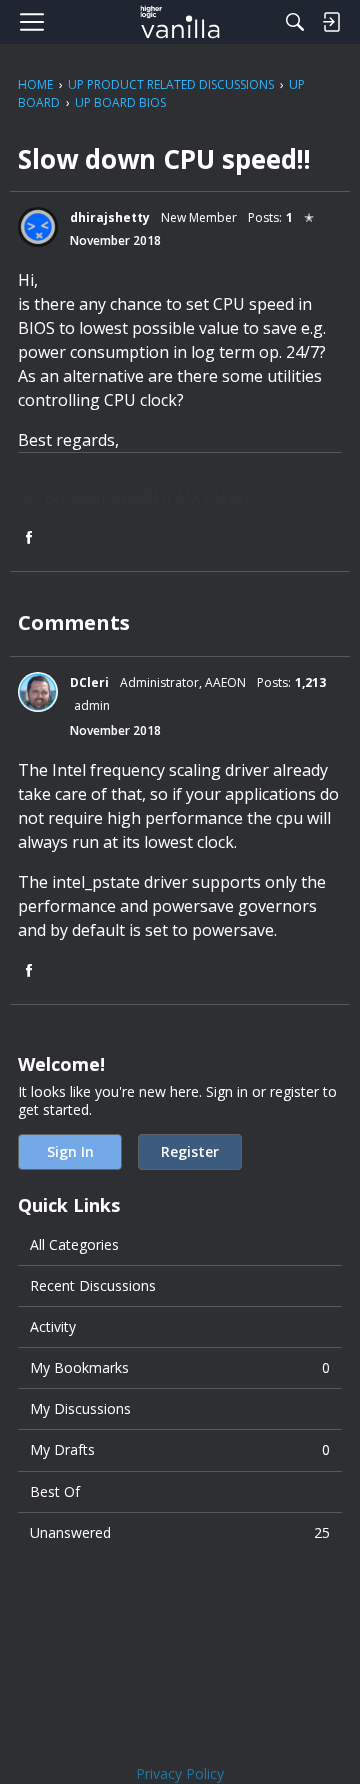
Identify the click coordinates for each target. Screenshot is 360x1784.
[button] (38, 227)
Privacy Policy (180, 1773)
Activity (53, 1326)
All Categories (74, 1244)
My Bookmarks (180, 1367)
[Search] (295, 22)
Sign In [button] (70, 1151)
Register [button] (190, 1151)
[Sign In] (331, 22)
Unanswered (180, 1532)
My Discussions (80, 1408)
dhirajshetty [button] (110, 217)
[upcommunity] (180, 22)
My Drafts (180, 1449)
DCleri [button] (89, 682)
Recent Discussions (93, 1285)
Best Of (55, 1491)
